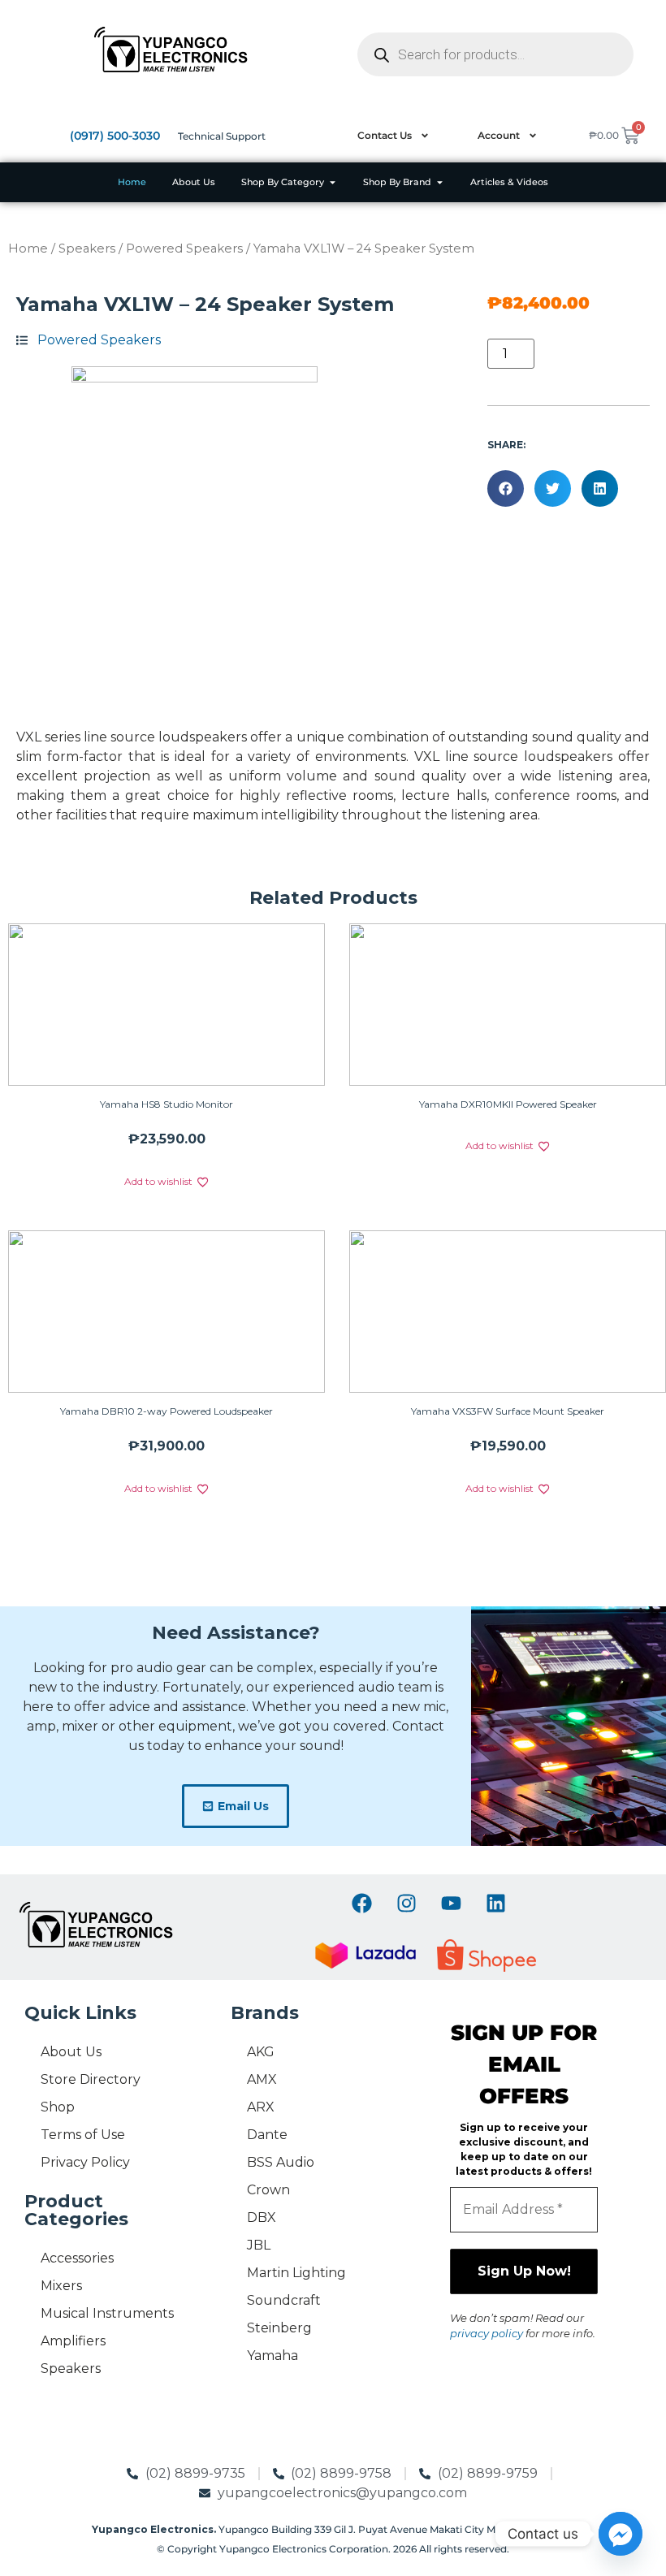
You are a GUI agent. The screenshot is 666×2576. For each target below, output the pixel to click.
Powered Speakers (184, 249)
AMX (262, 2079)
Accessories (77, 2258)
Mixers (61, 2286)
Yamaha (272, 2356)
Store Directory (91, 2079)
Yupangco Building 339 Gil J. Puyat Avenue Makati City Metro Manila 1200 (333, 2529)
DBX (262, 2217)
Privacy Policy (85, 2162)
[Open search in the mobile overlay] (495, 54)
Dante (267, 2135)
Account (499, 135)
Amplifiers (73, 2341)
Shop (58, 2107)
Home (28, 249)
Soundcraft (284, 2300)
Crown (268, 2190)
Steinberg (279, 2328)
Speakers (87, 249)
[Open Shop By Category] (333, 182)
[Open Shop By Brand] (440, 182)
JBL (259, 2245)
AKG (261, 2052)
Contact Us (385, 135)
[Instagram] (406, 1903)
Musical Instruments (107, 2313)
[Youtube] (451, 1903)
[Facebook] (361, 1903)
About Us (71, 2052)
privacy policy (487, 2333)
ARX (261, 2107)
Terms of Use (83, 2135)
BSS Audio (281, 2162)
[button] (506, 488)
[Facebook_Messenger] (621, 2534)
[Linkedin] (495, 1903)
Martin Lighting (296, 2273)
